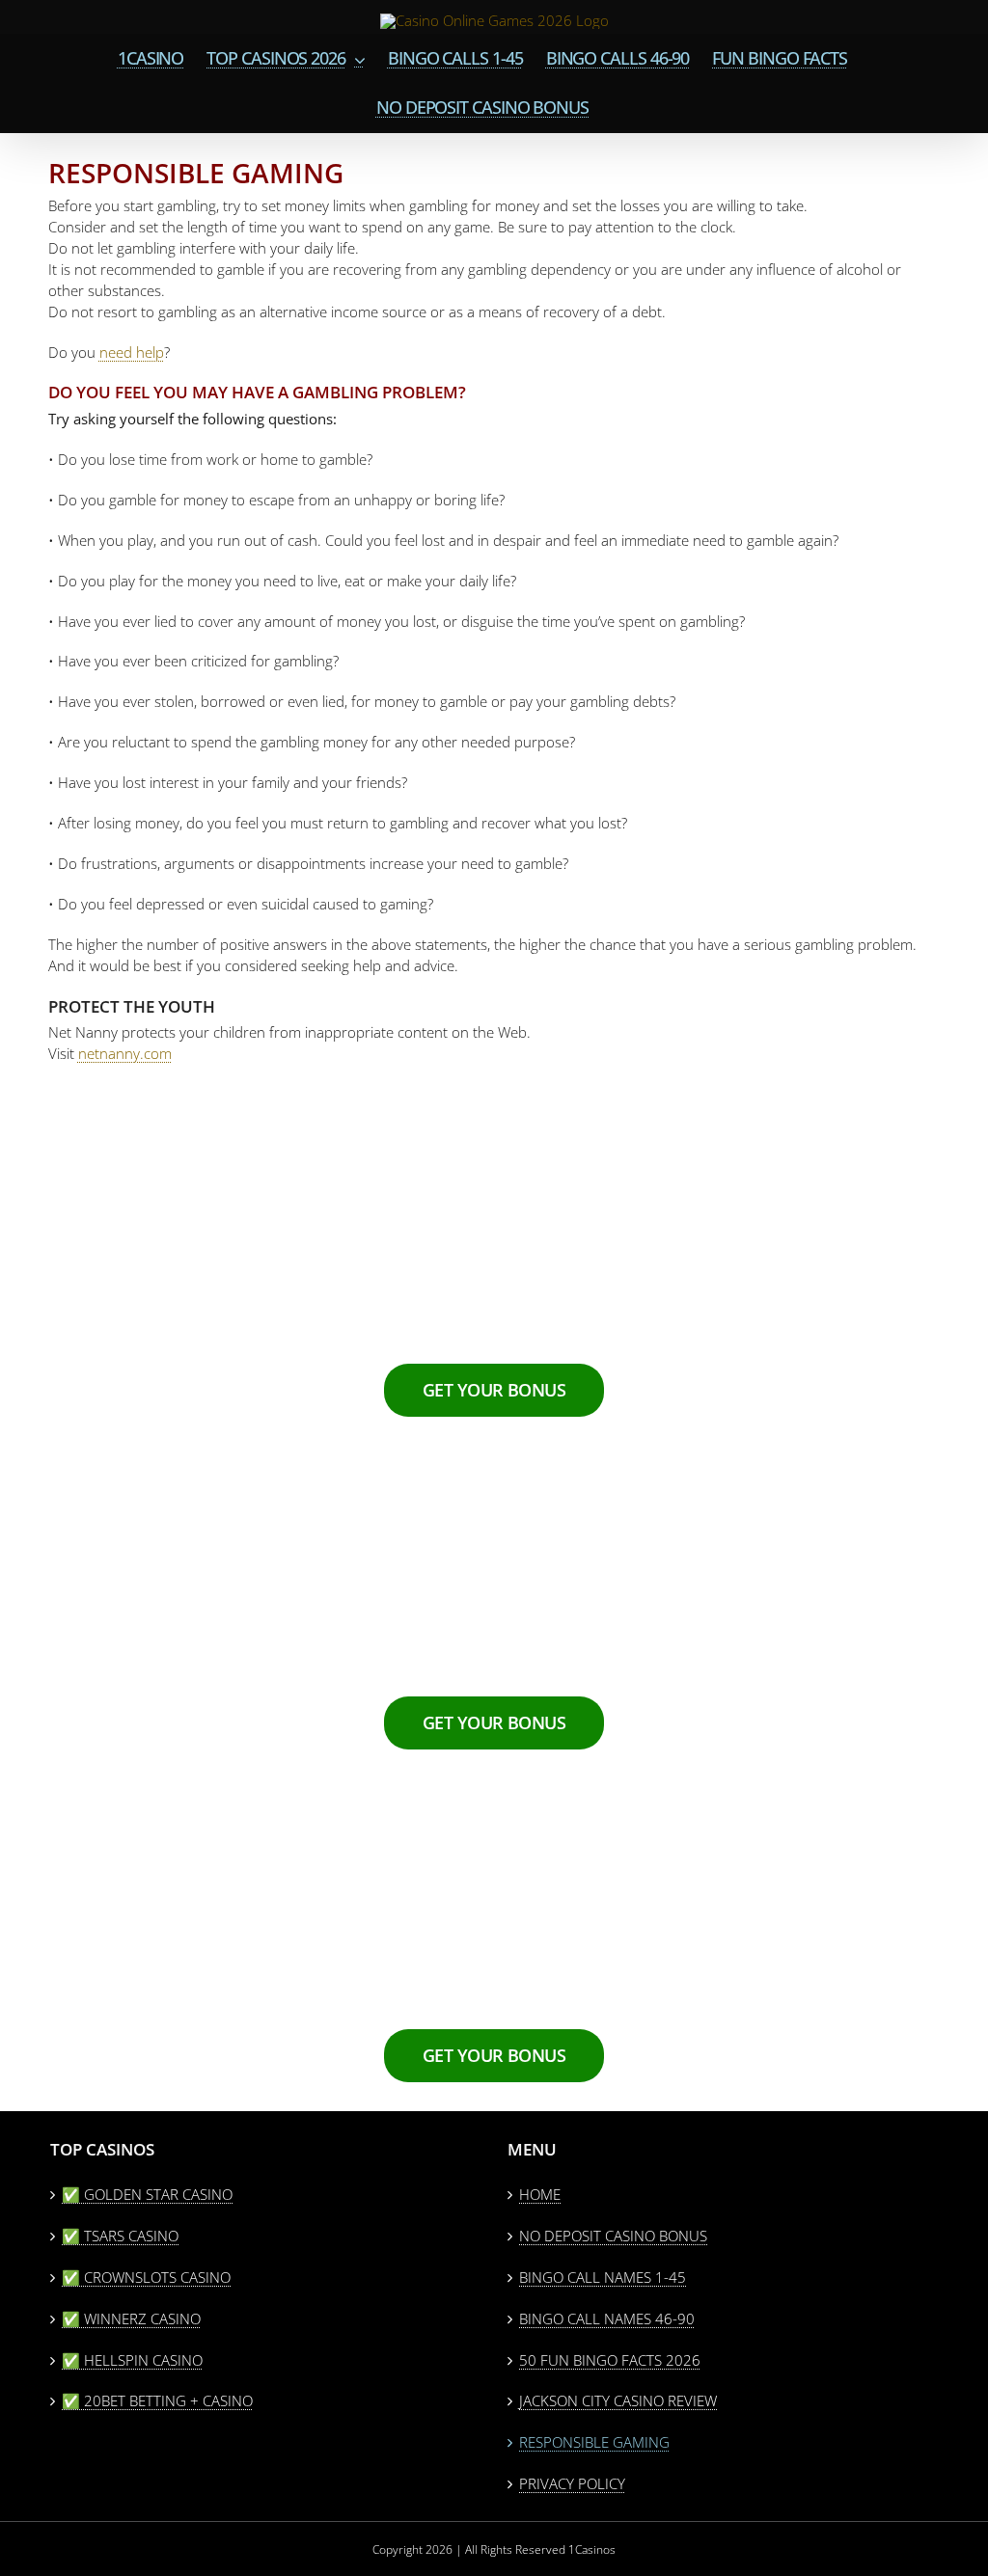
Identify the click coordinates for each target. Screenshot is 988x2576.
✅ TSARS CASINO (120, 2236)
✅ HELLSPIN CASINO (132, 2360)
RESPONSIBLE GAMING (594, 2442)
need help (132, 352)
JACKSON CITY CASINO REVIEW (618, 2400)
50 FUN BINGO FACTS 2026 (610, 2360)
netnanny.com (125, 1053)
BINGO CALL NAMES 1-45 (603, 2277)
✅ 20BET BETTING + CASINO (157, 2400)
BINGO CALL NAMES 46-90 (607, 2318)
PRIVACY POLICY (572, 2483)
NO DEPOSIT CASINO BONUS (613, 2236)
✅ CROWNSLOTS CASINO (146, 2277)
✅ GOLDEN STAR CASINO (147, 2194)
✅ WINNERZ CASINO (131, 2318)
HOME (540, 2194)
